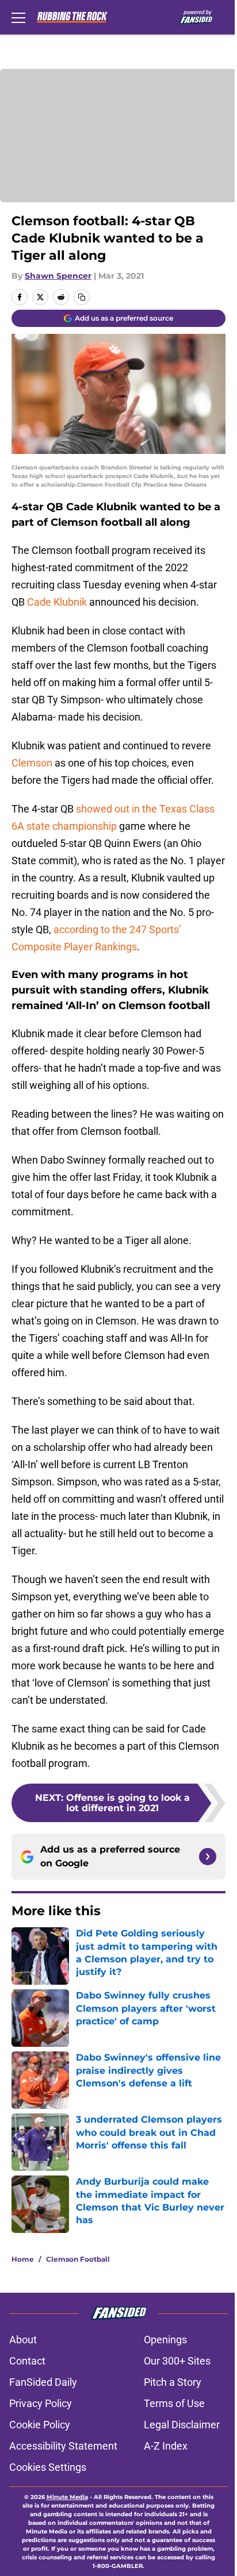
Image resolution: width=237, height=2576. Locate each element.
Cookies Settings (48, 2467)
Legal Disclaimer (182, 2425)
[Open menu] (18, 17)
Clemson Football (78, 2259)
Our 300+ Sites (177, 2361)
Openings (165, 2340)
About (23, 2340)
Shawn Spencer (58, 276)
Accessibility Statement (63, 2446)
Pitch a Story (173, 2382)
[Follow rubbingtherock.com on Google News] (208, 1857)
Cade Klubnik (57, 602)
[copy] (82, 297)
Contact (27, 2361)
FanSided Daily (43, 2382)
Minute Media (67, 2497)
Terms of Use (174, 2403)
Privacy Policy (41, 2403)
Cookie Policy (40, 2425)
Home (23, 2259)
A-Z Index (166, 2446)
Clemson (32, 763)
